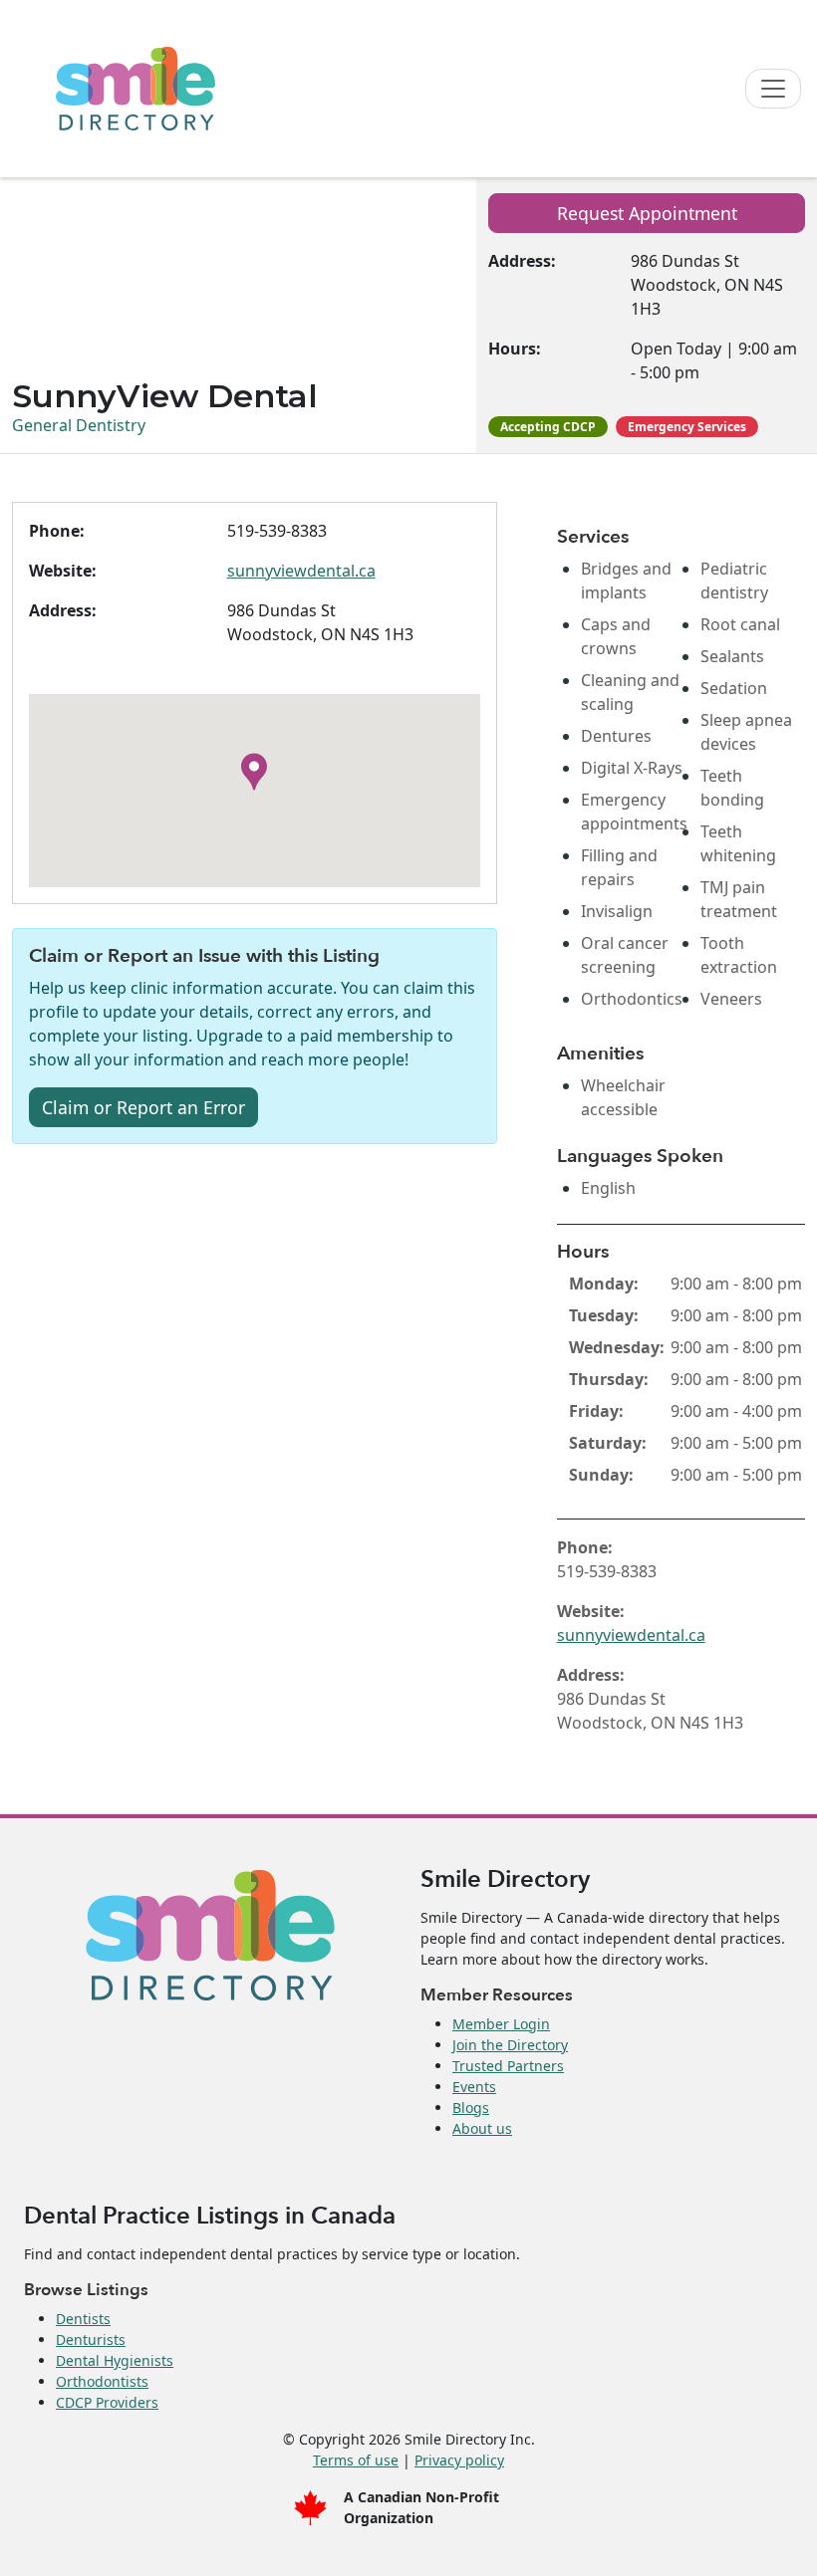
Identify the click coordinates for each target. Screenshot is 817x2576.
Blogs (471, 2108)
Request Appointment (647, 213)
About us (482, 2128)
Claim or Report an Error (143, 1107)
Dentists (83, 2319)
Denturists (91, 2340)
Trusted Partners (508, 2066)
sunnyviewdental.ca (301, 571)
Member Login (501, 2024)
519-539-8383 (277, 531)
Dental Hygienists (115, 2360)
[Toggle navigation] (773, 89)
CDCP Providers (107, 2402)
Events (474, 2087)
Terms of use (356, 2460)
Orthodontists (102, 2381)
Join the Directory (510, 2045)
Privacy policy (459, 2460)
